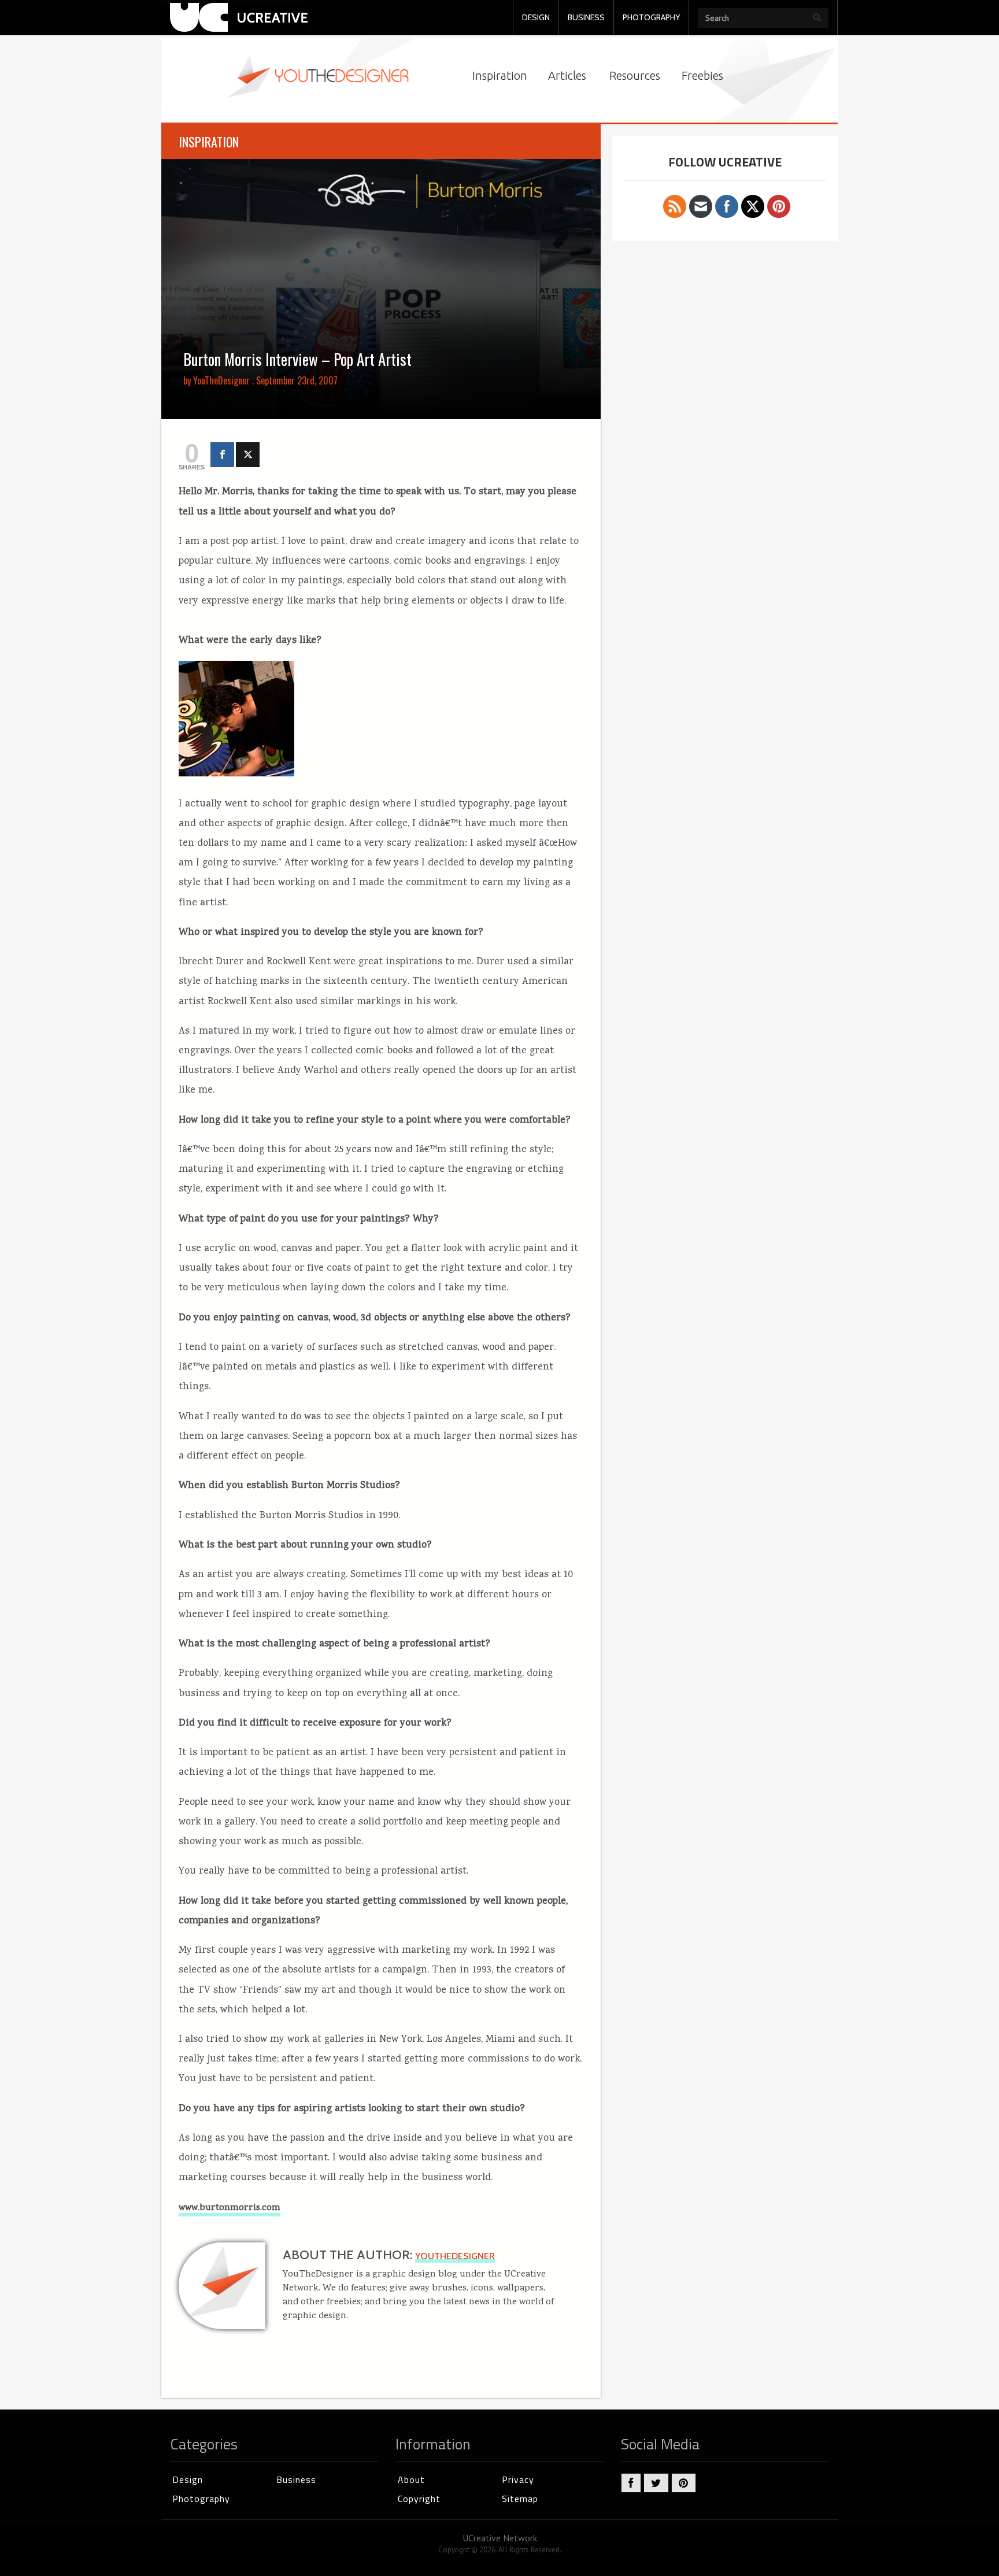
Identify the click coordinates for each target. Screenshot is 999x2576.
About (411, 2479)
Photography (201, 2499)
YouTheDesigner (221, 380)
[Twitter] (248, 455)
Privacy (518, 2479)
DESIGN (536, 17)
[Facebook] (222, 455)
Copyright (419, 2499)
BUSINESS (586, 17)
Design (188, 2479)
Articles (567, 75)
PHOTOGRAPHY (651, 17)
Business (296, 2479)
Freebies (702, 75)
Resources (635, 75)
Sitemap (520, 2499)
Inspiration (500, 75)
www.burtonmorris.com (230, 2208)
